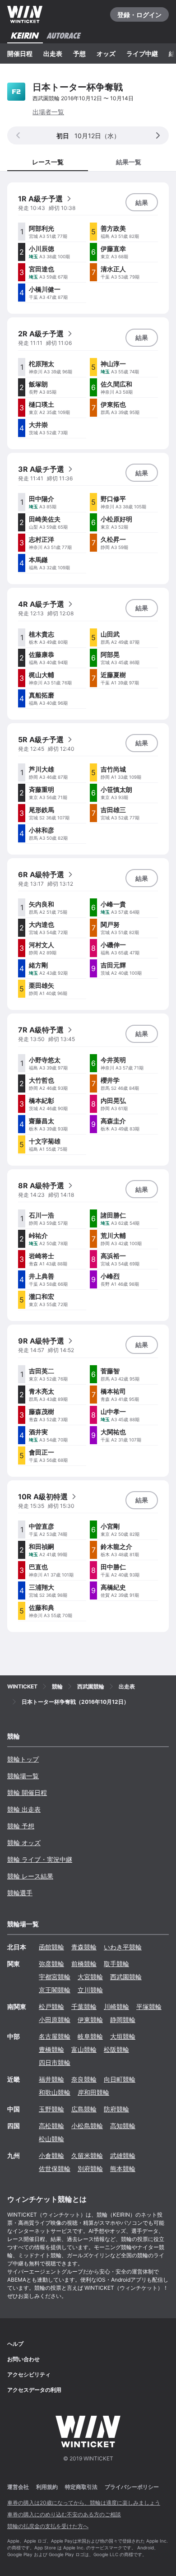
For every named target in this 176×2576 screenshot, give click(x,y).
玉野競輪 (51, 2109)
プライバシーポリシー (132, 2487)
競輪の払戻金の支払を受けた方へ (48, 2526)
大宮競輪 (90, 1977)
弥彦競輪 (51, 1964)
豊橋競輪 (51, 2049)
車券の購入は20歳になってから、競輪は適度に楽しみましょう (84, 2503)
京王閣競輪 (55, 1990)
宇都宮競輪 (55, 1977)
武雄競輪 (123, 2155)
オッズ (106, 53)
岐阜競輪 (90, 2036)
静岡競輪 (123, 2020)
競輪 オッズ (24, 1843)
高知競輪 (123, 2126)
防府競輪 (116, 2109)
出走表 (53, 53)
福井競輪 (51, 2079)
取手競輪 (116, 1964)
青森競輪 (84, 1947)
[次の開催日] (158, 135)
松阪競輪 (116, 2049)
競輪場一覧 (23, 1776)
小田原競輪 (55, 2020)
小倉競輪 (51, 2155)
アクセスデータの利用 (34, 2390)
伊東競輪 (90, 2020)
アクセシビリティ (29, 2374)
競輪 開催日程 (27, 1793)
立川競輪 (90, 1990)
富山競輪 (84, 2049)
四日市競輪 (55, 2062)
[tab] (128, 161)
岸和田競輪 (93, 2092)
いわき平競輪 (123, 1947)
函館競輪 (51, 1947)
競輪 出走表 (24, 1809)
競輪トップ (23, 1759)
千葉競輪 (84, 2006)
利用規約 (47, 2487)
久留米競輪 (87, 2155)
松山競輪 (51, 2139)
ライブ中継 (142, 53)
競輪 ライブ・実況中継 (40, 1859)
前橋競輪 (84, 1964)
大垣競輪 (123, 2036)
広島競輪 (84, 2109)
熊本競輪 (123, 2169)
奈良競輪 (84, 2079)
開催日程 (20, 53)
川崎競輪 (116, 2006)
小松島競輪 (87, 2126)
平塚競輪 (149, 2006)
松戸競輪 (51, 2006)
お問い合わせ (23, 2359)
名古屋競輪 (55, 2036)
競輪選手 (20, 1893)
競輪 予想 (21, 1826)
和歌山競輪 (55, 2092)
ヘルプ (15, 2344)
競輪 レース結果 (30, 1876)
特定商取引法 (81, 2487)
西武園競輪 (126, 1977)
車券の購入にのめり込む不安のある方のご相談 (64, 2514)
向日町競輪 (120, 2079)
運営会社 (18, 2487)
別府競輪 (90, 2169)
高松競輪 (51, 2126)
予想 (79, 53)
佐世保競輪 (55, 2169)
